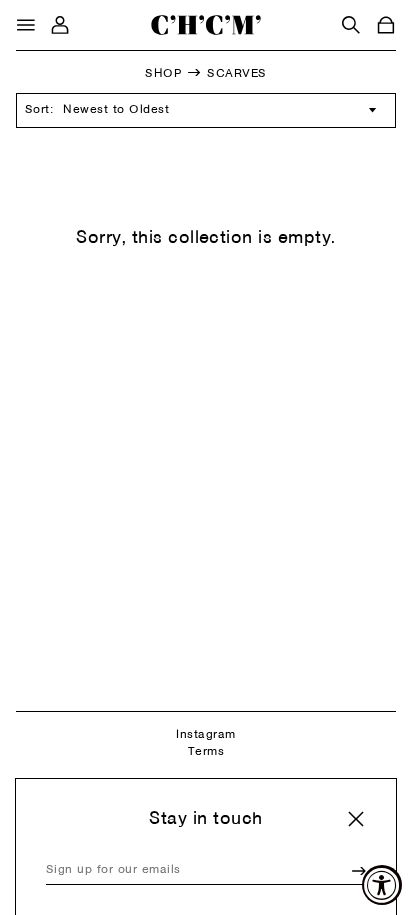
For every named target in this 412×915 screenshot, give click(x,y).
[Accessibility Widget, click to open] (382, 885)
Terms (206, 752)
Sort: (39, 110)
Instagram (205, 735)
